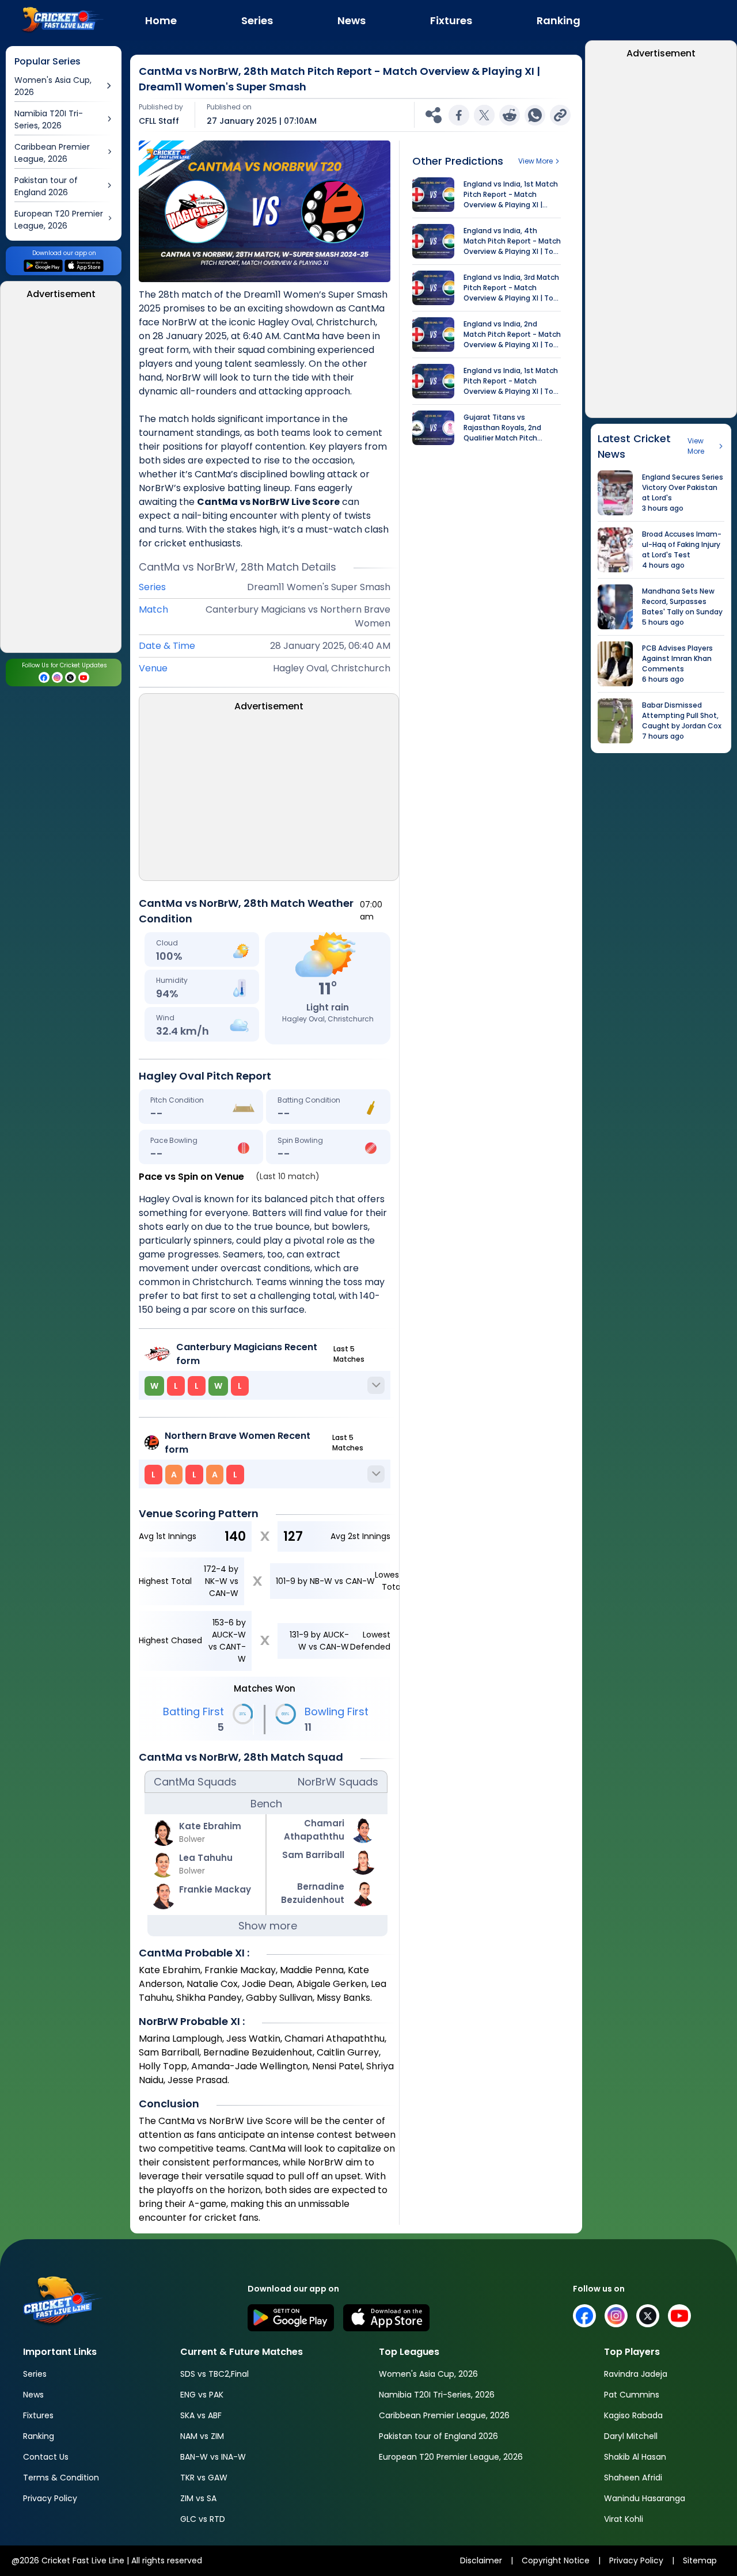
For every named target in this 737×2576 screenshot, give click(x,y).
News (33, 2395)
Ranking (39, 2436)
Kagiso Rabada (633, 2415)
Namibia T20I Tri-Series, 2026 (437, 2395)
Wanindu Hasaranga (645, 2498)
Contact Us (46, 2457)
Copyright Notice (556, 2560)
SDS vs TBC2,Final (214, 2374)
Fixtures (38, 2415)
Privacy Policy (50, 2498)
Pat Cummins (632, 2395)
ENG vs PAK (202, 2395)
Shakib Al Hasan (635, 2457)
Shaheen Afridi (633, 2478)
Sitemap (700, 2560)
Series (35, 2374)
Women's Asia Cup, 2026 (428, 2374)
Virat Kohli (624, 2519)
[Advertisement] (61, 480)
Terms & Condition (61, 2478)
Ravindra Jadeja (636, 2374)
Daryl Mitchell (631, 2436)
